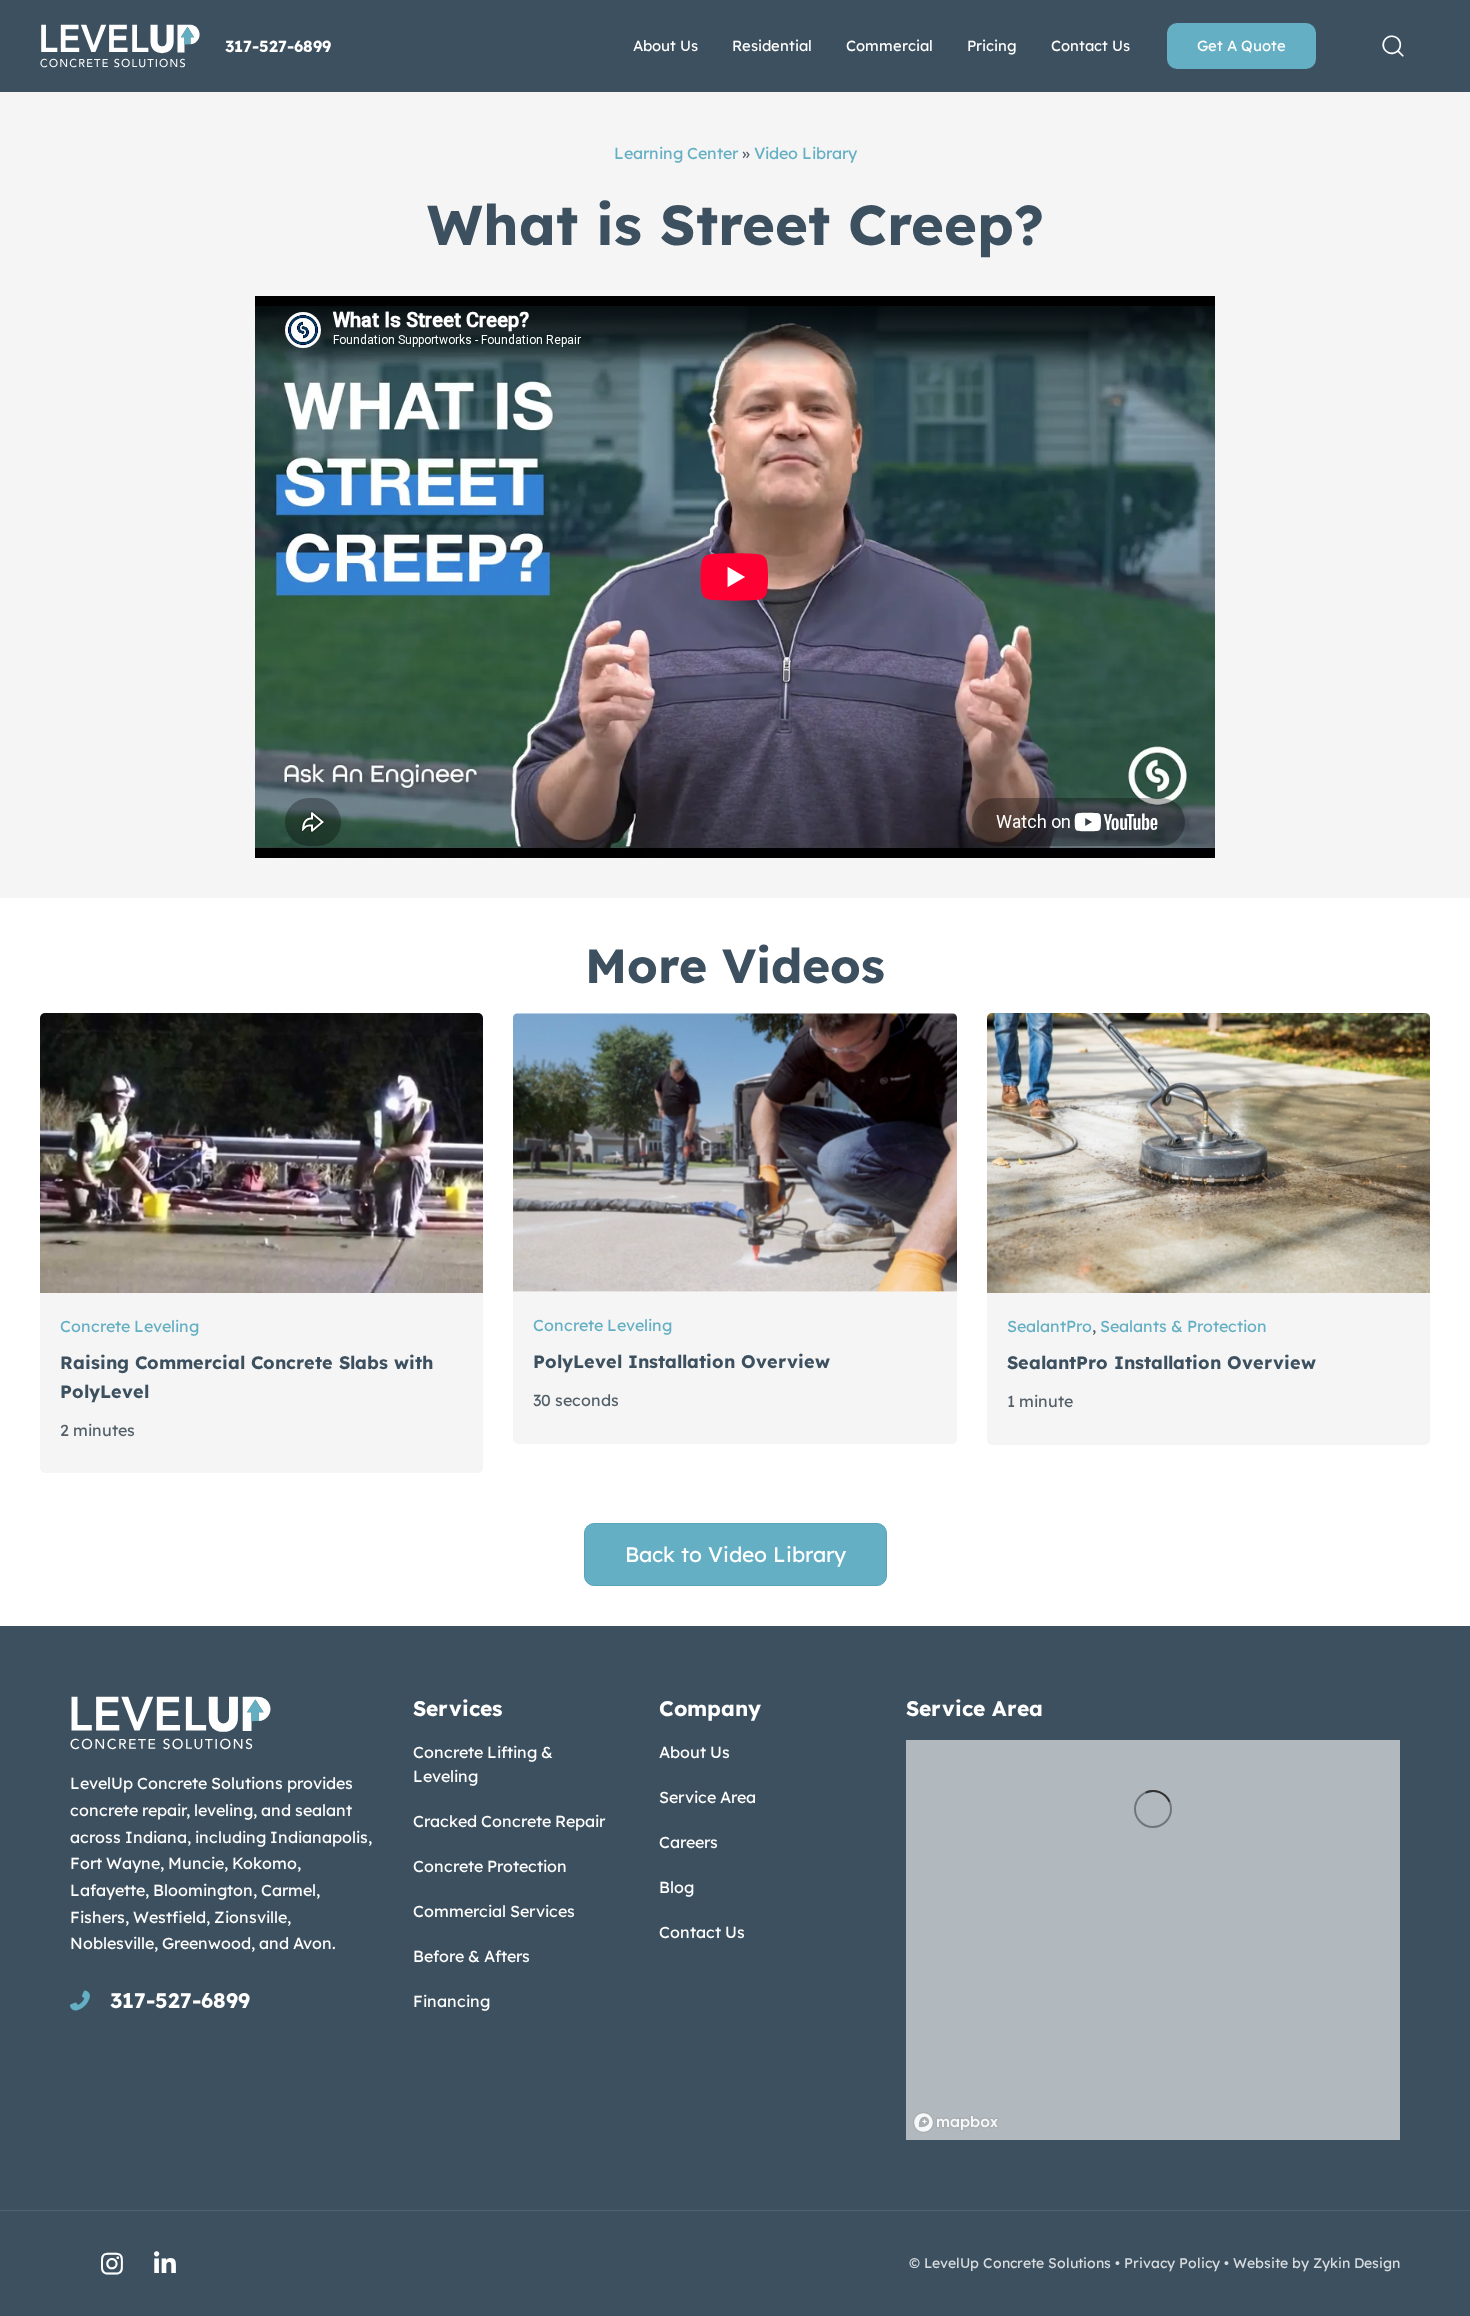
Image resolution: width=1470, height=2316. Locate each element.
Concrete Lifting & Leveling (483, 1764)
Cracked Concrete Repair (509, 1821)
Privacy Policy (1172, 2263)
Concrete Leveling (129, 1326)
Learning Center (676, 153)
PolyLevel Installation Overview (681, 1361)
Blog (676, 1887)
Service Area (707, 1797)
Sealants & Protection (1183, 1326)
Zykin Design (1356, 2263)
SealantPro (1049, 1326)
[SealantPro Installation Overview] (1208, 1152)
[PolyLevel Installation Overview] (734, 1152)
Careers (688, 1842)
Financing (451, 2001)
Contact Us (702, 1932)
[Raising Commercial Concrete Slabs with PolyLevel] (261, 1152)
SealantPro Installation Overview (1161, 1362)
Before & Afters (471, 1956)
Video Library (805, 153)
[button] (1393, 46)
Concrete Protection (490, 1866)
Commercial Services (494, 1911)
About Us (694, 1752)
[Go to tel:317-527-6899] (221, 1999)
